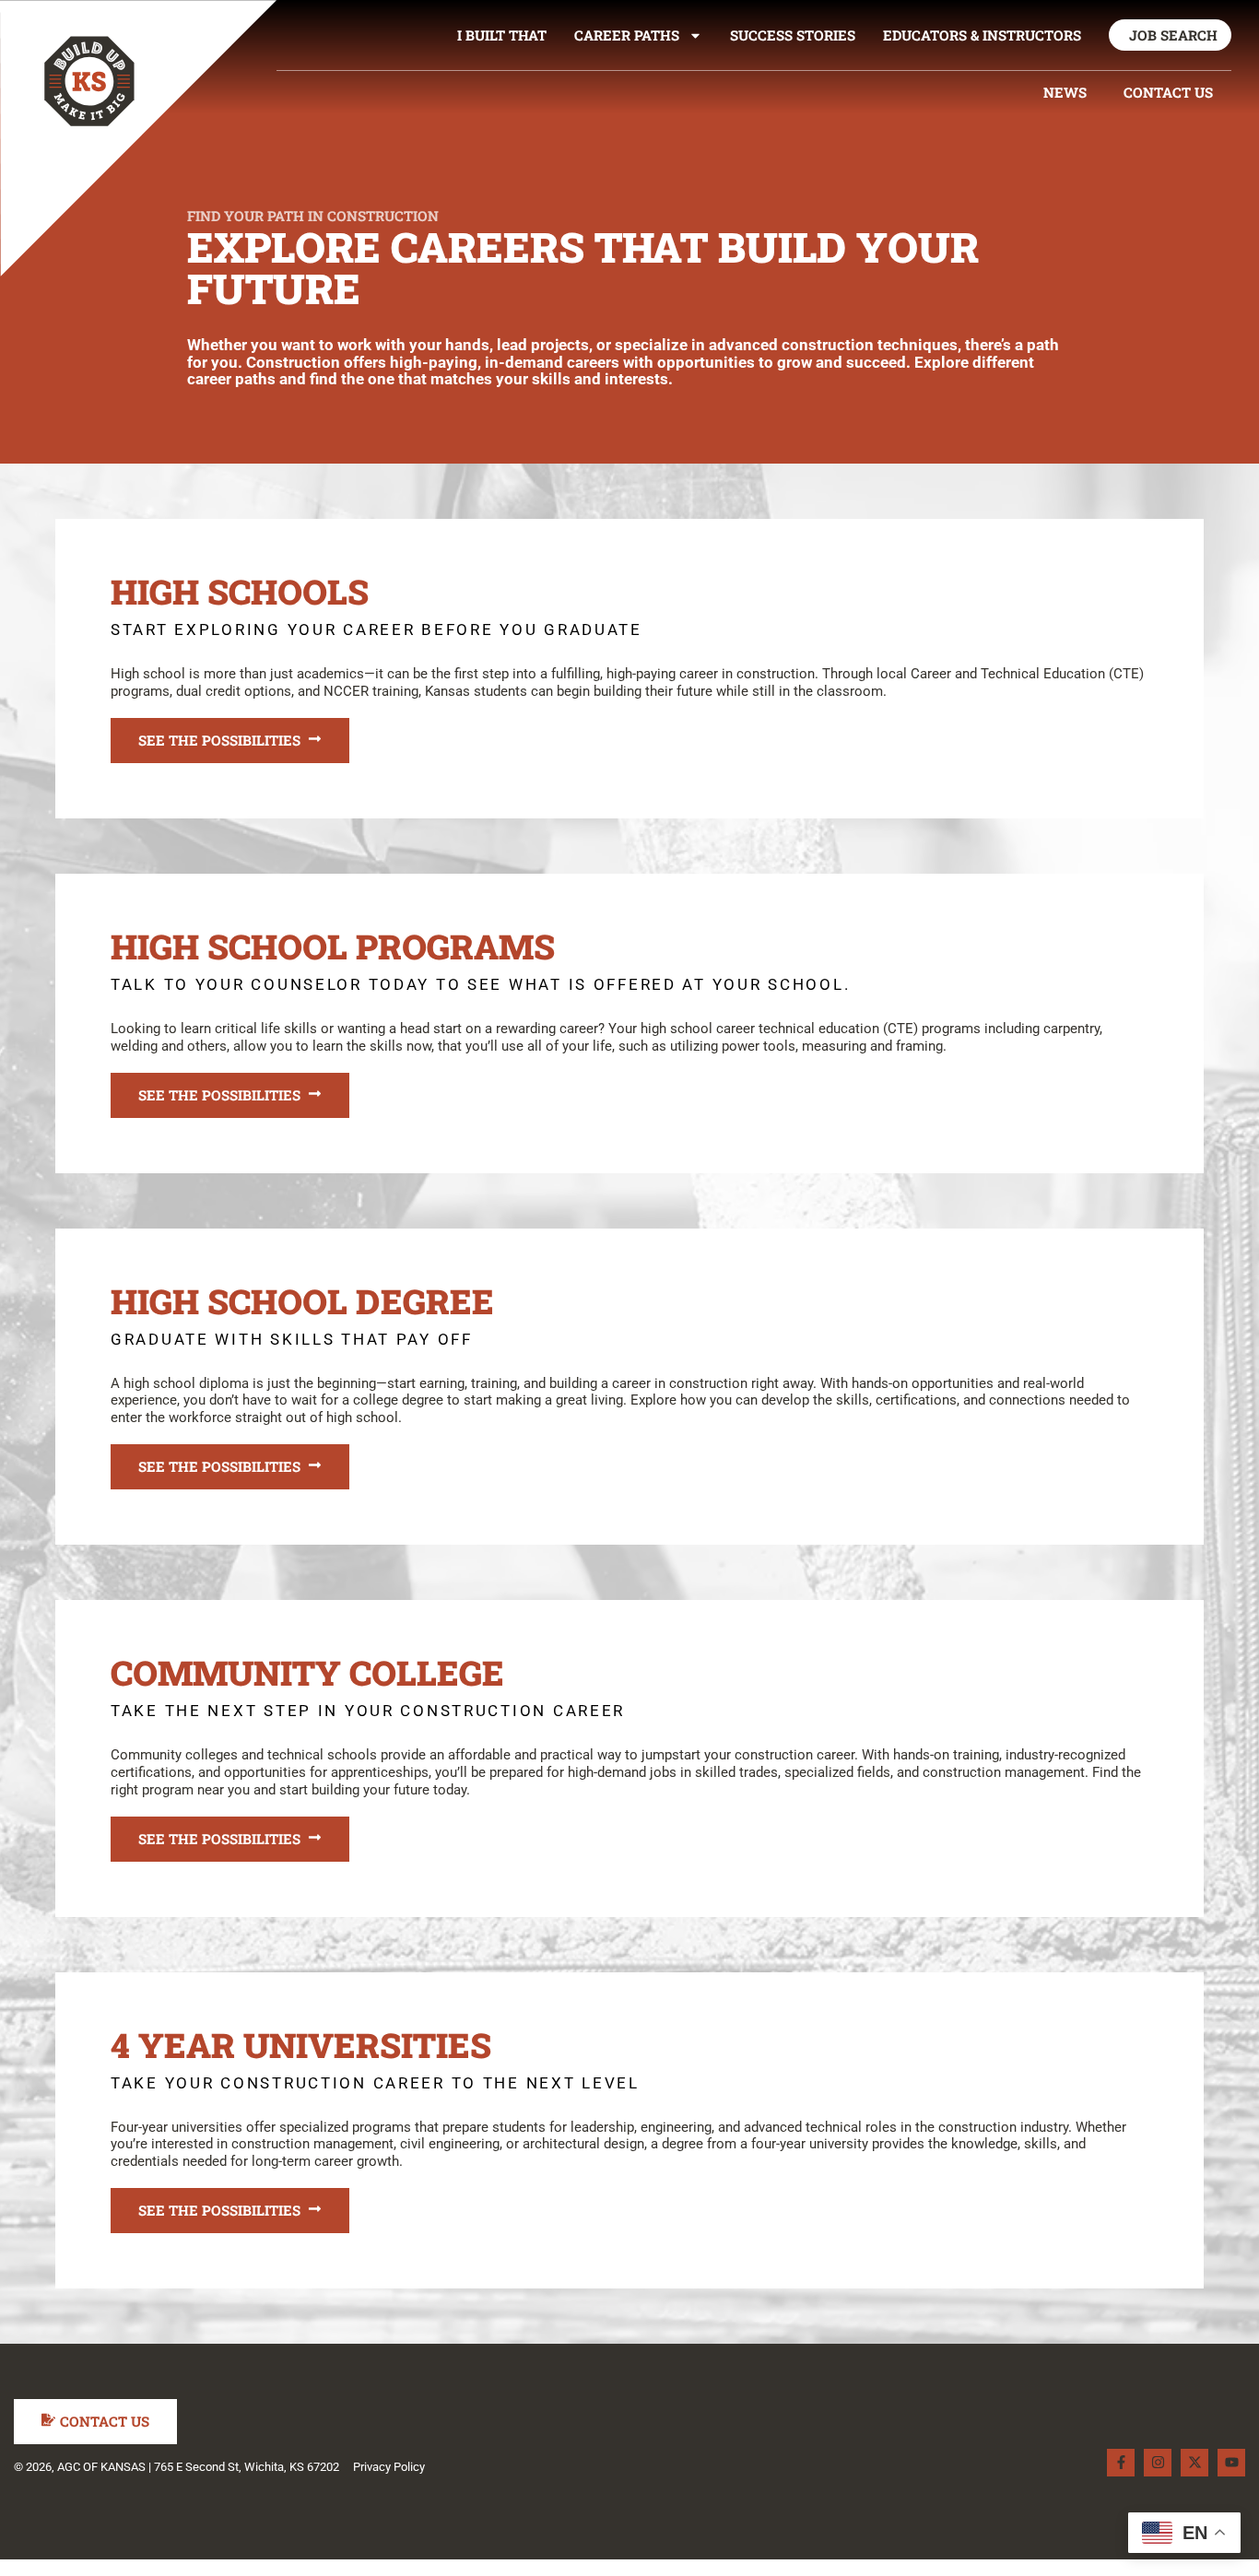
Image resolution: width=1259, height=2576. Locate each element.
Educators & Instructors (982, 35)
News (1065, 92)
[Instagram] (1158, 2463)
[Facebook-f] (1121, 2463)
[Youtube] (1231, 2463)
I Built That (502, 35)
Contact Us (1168, 92)
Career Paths (627, 35)
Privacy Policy (389, 2467)
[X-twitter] (1194, 2463)
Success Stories (793, 35)
